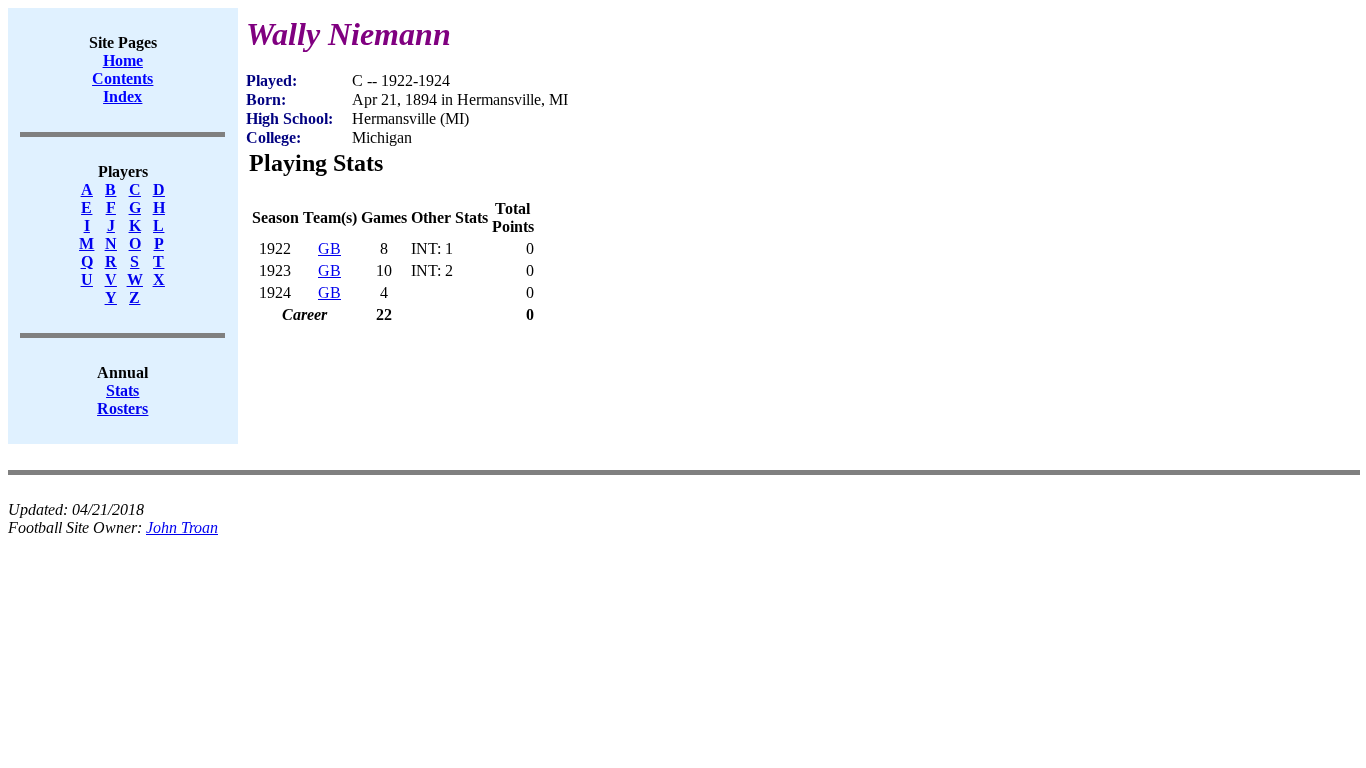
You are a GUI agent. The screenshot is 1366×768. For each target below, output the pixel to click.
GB (329, 248)
